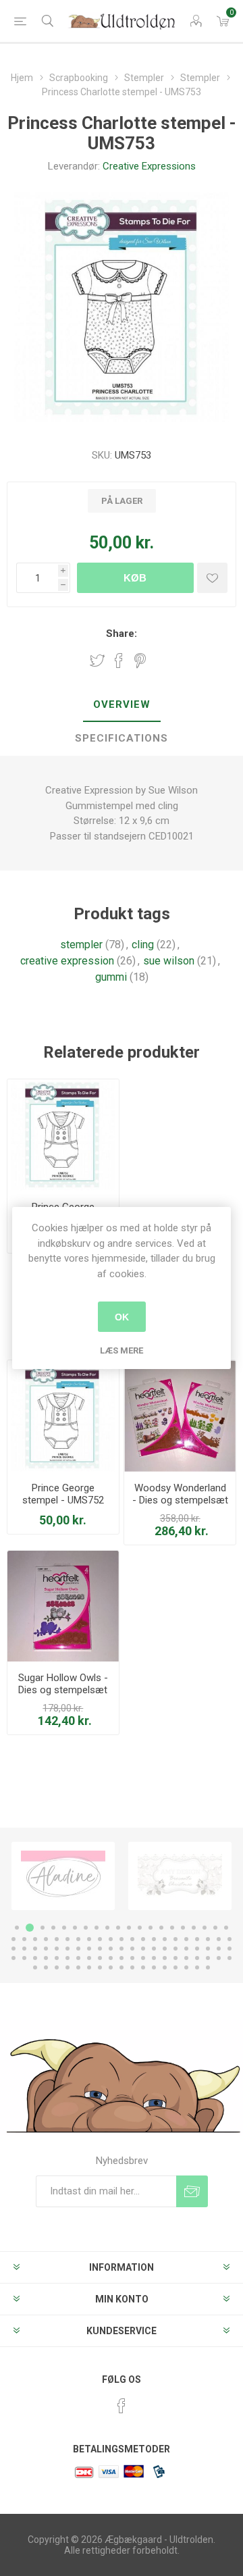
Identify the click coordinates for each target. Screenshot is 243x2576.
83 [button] (230, 1958)
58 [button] (186, 1949)
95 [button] (154, 1967)
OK (122, 1317)
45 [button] (46, 1949)
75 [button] (143, 1958)
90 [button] (100, 1967)
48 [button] (78, 1949)
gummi (111, 977)
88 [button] (78, 1967)
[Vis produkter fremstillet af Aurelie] (180, 1876)
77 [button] (165, 1958)
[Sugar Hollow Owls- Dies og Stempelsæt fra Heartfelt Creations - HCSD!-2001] (63, 1606)
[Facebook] (122, 2406)
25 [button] (57, 1939)
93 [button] (132, 1967)
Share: (122, 634)
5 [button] (64, 1928)
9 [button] (107, 1928)
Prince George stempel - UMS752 (63, 1494)
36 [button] (175, 1939)
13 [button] (151, 1928)
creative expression (67, 961)
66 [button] (46, 1958)
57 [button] (175, 1949)
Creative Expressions (149, 166)
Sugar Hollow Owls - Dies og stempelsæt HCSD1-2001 (63, 1690)
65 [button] (35, 1958)
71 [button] (100, 1958)
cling (143, 945)
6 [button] (75, 1928)
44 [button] (35, 1949)
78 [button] (175, 1958)
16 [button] (183, 1928)
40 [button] (219, 1939)
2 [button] (28, 1928)
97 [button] (175, 1967)
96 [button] (165, 1967)
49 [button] (89, 1949)
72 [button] (111, 1958)
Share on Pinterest (140, 661)
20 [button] (226, 1928)
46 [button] (57, 1949)
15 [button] (172, 1928)
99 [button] (197, 1967)
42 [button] (13, 1949)
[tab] (122, 705)
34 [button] (154, 1939)
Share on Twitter (97, 661)
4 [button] (53, 1928)
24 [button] (46, 1939)
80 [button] (197, 1958)
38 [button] (197, 1939)
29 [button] (100, 1939)
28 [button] (89, 1939)
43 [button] (24, 1949)
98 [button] (186, 1967)
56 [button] (165, 1949)
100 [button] (208, 1967)
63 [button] (13, 1958)
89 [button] (89, 1967)
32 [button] (132, 1939)
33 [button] (143, 1939)
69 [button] (78, 1958)
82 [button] (219, 1958)
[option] (63, 1876)
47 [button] (67, 1949)
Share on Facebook (119, 661)
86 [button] (57, 1967)
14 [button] (161, 1928)
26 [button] (67, 1939)
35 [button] (165, 1939)
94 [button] (143, 1967)
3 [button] (40, 1928)
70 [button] (89, 1958)
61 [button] (219, 1949)
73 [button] (122, 1958)
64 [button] (24, 1958)
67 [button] (57, 1958)
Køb (135, 578)
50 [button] (100, 1949)
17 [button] (194, 1928)
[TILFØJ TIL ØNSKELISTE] (212, 578)
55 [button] (154, 1949)
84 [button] (35, 1967)
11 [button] (129, 1928)
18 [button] (205, 1928)
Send (192, 2191)
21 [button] (13, 1939)
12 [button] (140, 1928)
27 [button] (78, 1939)
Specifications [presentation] (122, 738)
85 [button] (46, 1967)
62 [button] (230, 1949)
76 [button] (154, 1958)
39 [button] (208, 1939)
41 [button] (230, 1939)
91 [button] (111, 1967)
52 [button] (122, 1949)
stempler (81, 945)
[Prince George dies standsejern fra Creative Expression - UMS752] (63, 1135)
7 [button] (86, 1928)
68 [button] (67, 1958)
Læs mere (122, 1350)
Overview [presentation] (122, 704)
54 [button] (143, 1949)
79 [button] (186, 1958)
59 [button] (197, 1949)
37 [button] (186, 1939)
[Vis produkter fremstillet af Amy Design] (63, 1876)
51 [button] (111, 1949)
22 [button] (24, 1939)
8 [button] (97, 1928)
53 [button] (132, 1949)
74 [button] (132, 1958)
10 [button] (118, 1928)
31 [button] (122, 1939)
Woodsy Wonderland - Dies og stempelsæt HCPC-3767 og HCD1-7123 (180, 1506)
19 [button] (215, 1928)
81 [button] (208, 1958)
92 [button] (122, 1967)
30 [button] (111, 1939)
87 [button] (67, 1967)
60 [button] (208, 1949)
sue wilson (169, 961)
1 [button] (17, 1928)
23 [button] (35, 1939)
